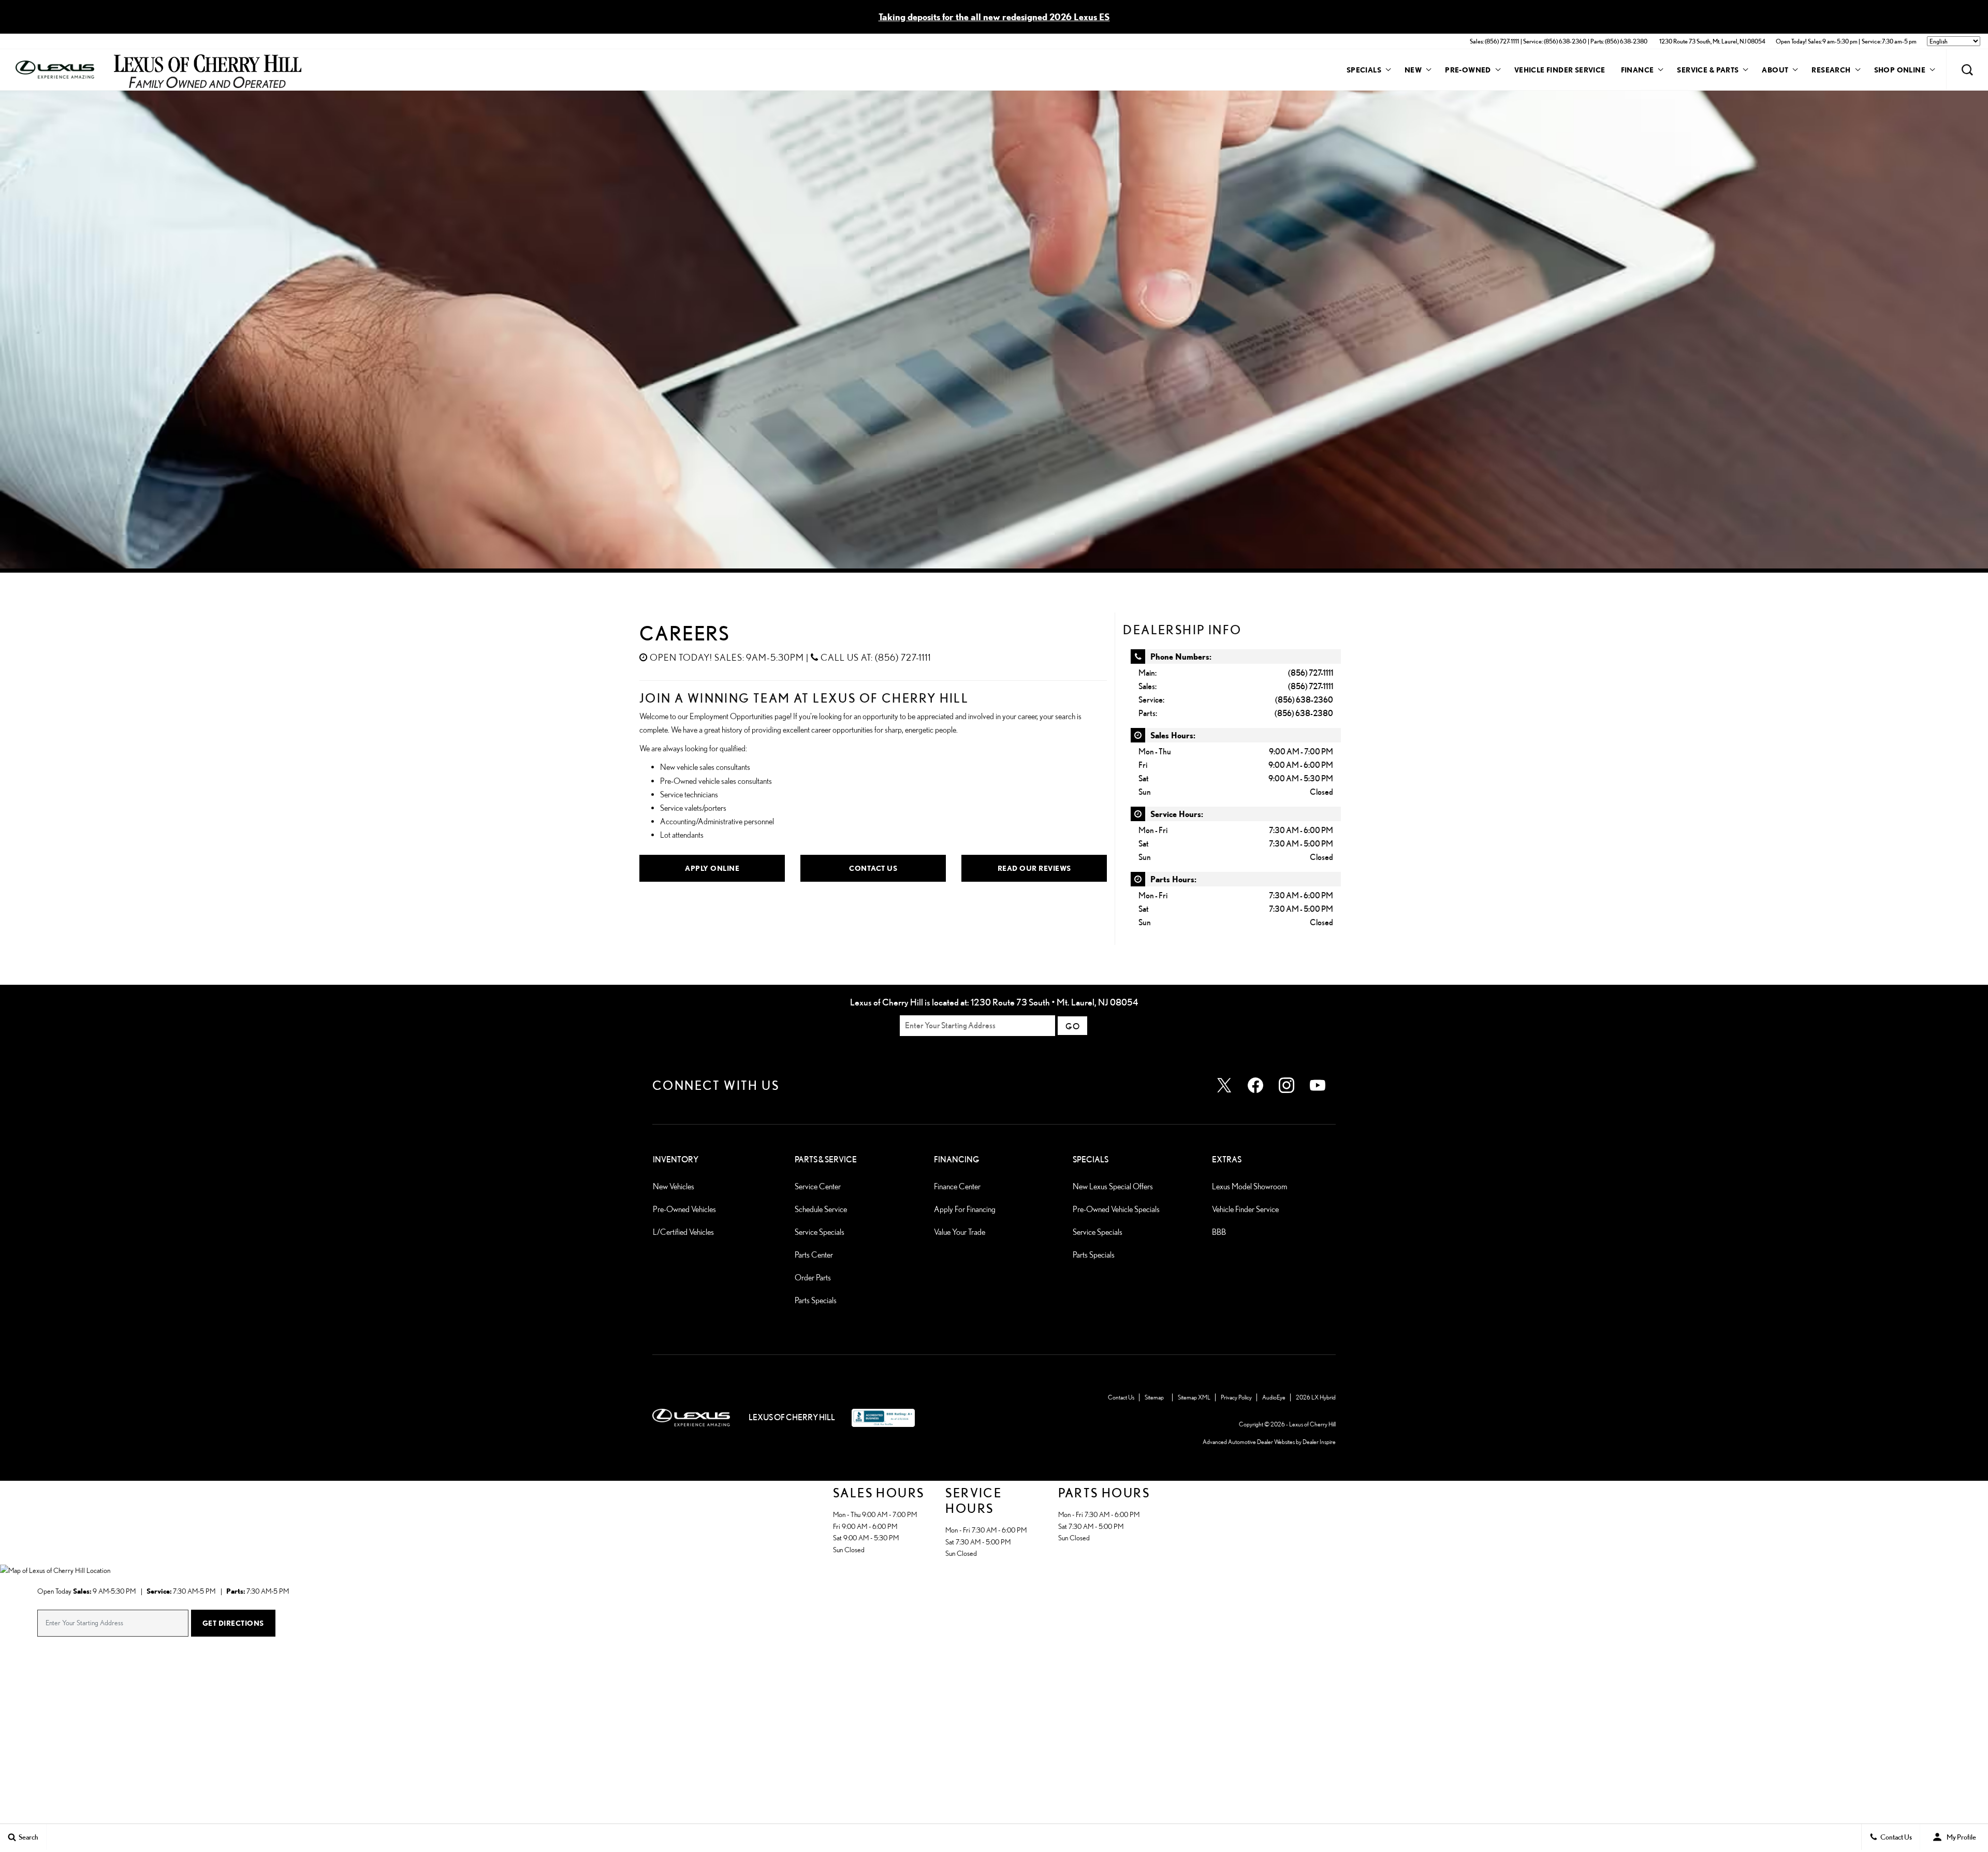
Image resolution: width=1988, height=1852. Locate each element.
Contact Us (873, 868)
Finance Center (957, 1186)
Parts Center (814, 1255)
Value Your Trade (960, 1232)
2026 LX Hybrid (1316, 1397)
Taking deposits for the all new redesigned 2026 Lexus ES (994, 17)
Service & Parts (1708, 70)
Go (1072, 1026)
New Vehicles (674, 1186)
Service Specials (820, 1232)
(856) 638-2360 (1304, 700)
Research (1831, 71)
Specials (1364, 70)
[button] (1967, 70)
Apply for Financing (965, 1209)
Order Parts (813, 1278)
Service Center (818, 1186)
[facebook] (1255, 1085)
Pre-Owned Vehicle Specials (1116, 1209)
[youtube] (1318, 1085)
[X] (1224, 1085)
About (1775, 70)
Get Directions (233, 1623)
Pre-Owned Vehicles (684, 1209)
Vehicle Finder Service (1560, 70)
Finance (1638, 70)
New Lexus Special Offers (1113, 1186)
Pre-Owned (1468, 70)
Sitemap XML (1194, 1397)
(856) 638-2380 (1304, 713)
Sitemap (1154, 1397)
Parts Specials (816, 1300)
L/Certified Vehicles (683, 1232)
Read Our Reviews (1034, 868)
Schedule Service (821, 1209)
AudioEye (1274, 1397)
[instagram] (1287, 1085)
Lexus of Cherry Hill (1312, 1424)
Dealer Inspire (1319, 1442)
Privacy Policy (1236, 1397)
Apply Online (712, 868)
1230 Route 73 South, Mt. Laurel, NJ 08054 (1712, 41)
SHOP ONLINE (1900, 70)
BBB (1219, 1232)
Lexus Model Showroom (1249, 1186)
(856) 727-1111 (1311, 673)
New (1413, 70)
